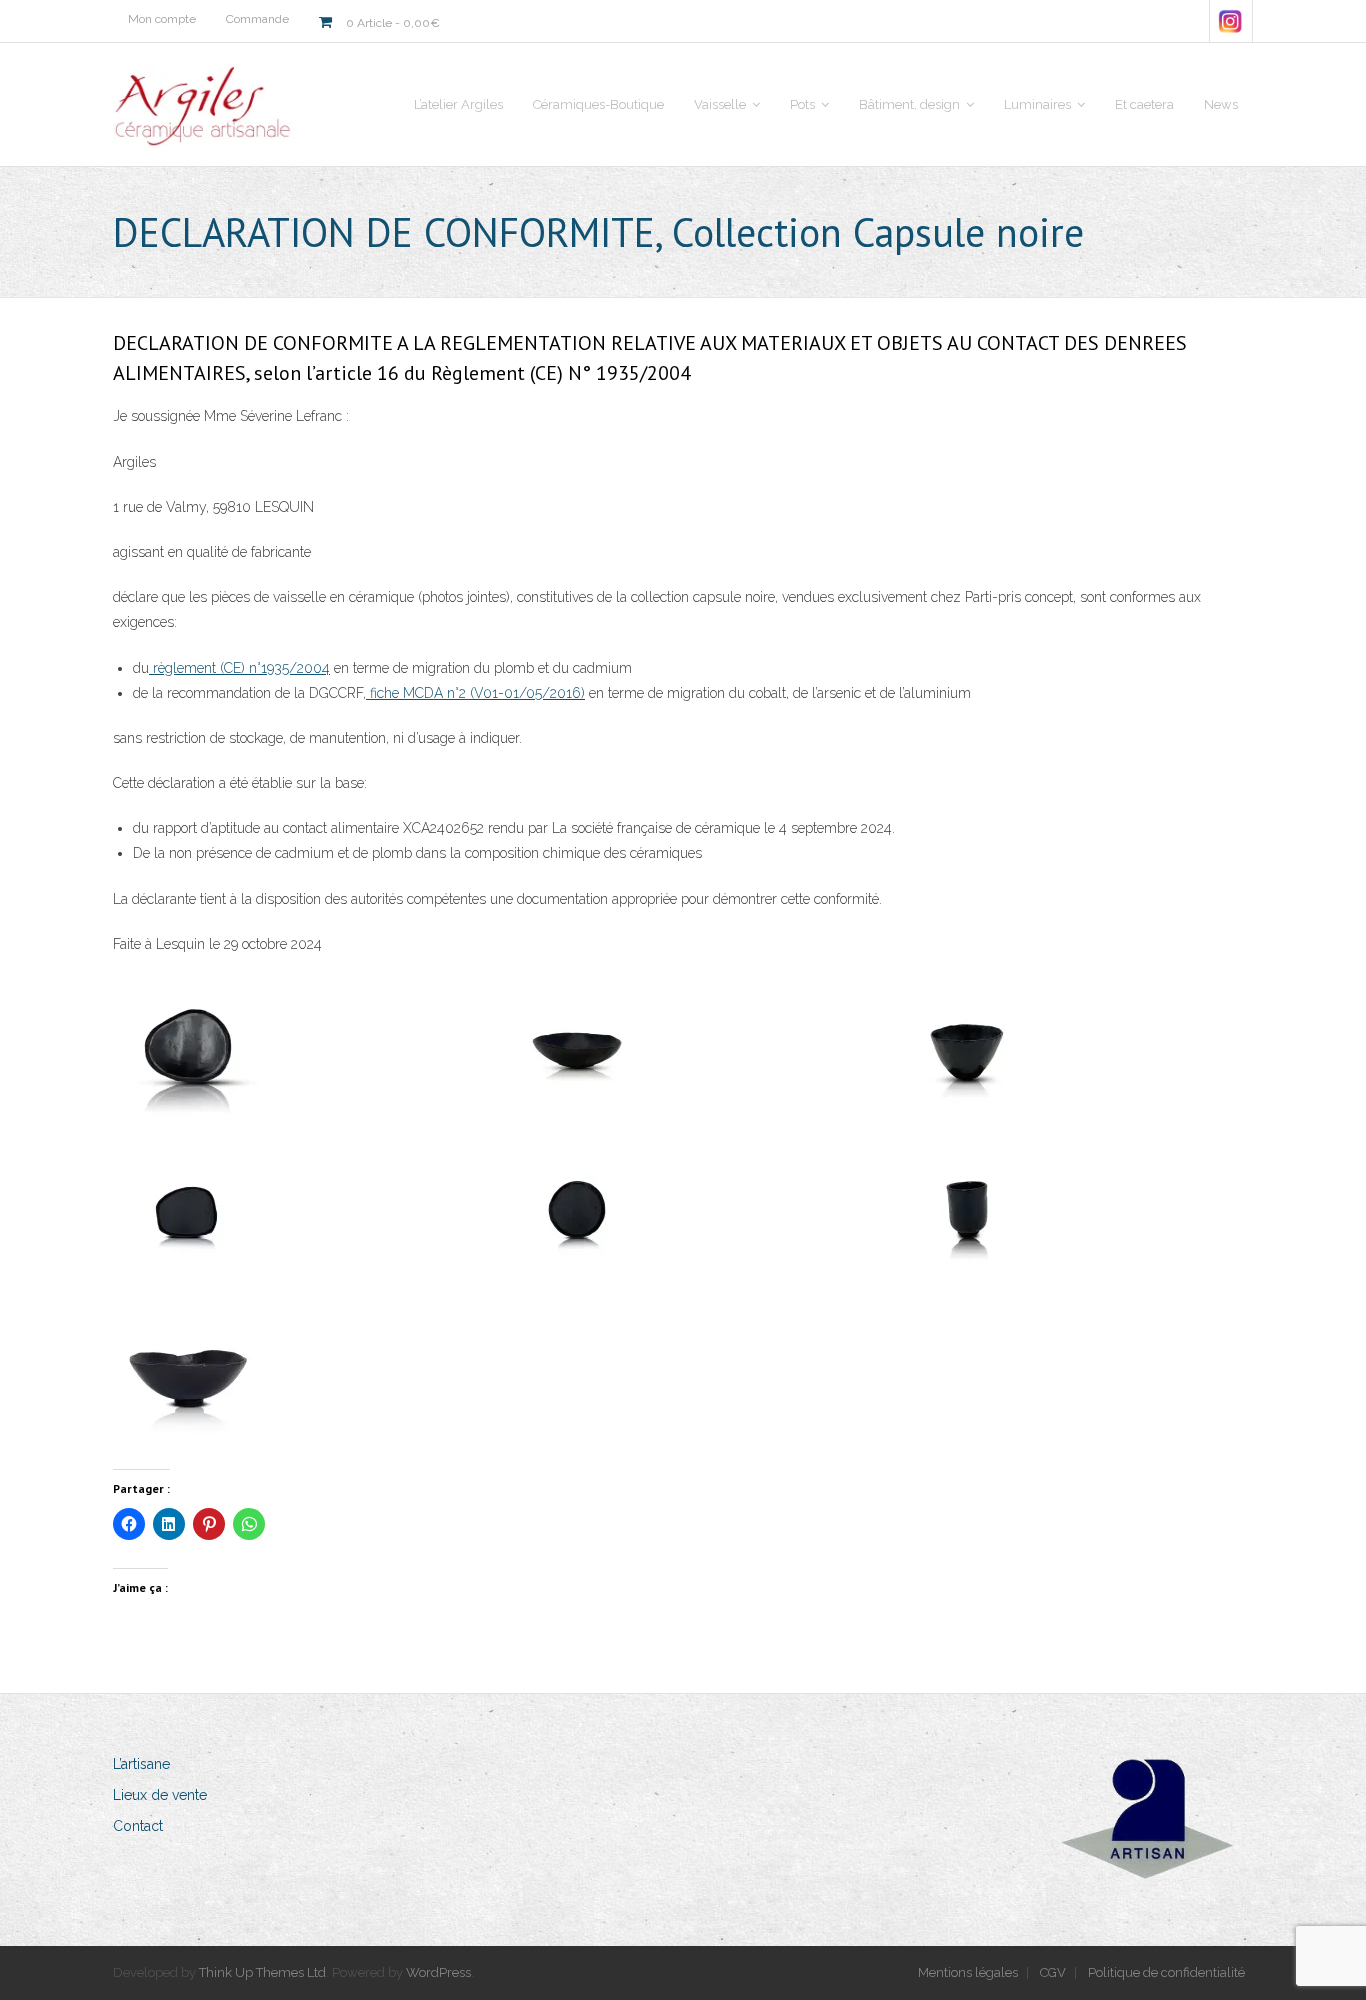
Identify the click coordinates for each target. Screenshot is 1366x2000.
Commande (257, 19)
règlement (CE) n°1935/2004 (239, 668)
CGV (1053, 1972)
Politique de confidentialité (1166, 1972)
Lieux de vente (160, 1795)
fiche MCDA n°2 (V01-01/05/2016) (475, 693)
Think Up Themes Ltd (262, 1972)
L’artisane (141, 1764)
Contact (138, 1826)
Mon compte (162, 19)
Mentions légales (968, 1972)
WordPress (438, 1972)
